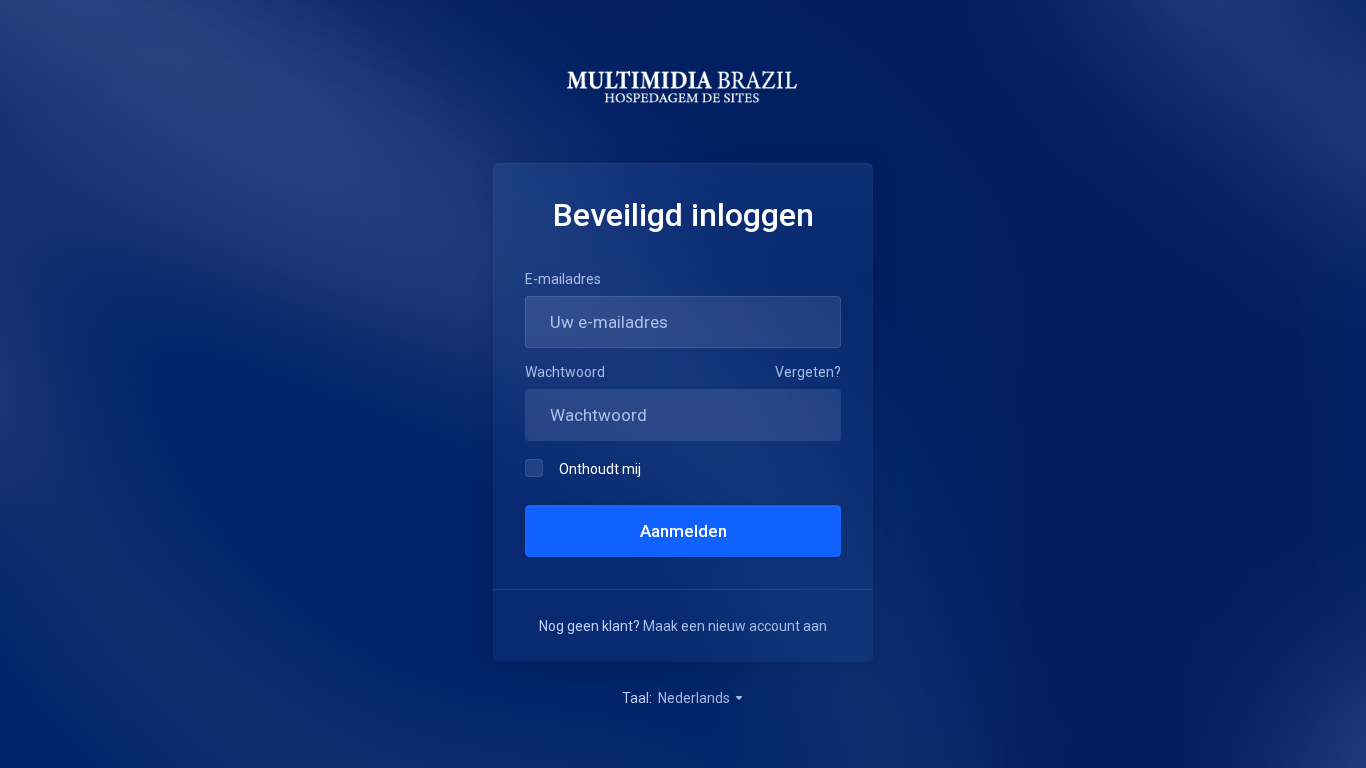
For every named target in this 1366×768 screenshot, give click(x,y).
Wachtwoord (565, 372)
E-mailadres (563, 279)
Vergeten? (808, 372)
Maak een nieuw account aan (735, 626)
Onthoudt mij (600, 469)
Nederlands (695, 698)
